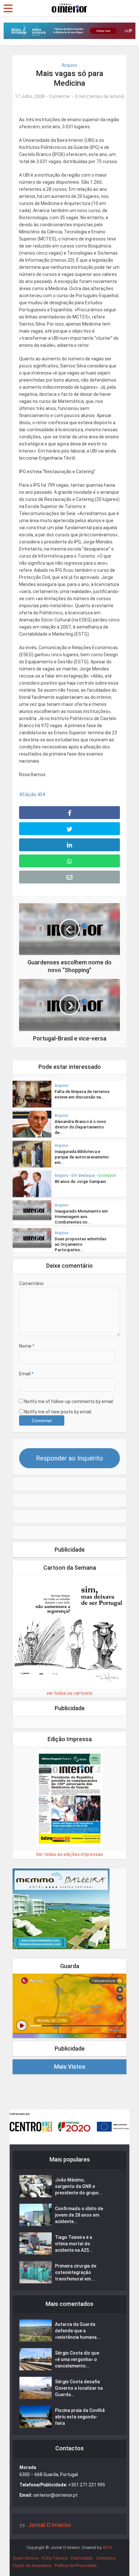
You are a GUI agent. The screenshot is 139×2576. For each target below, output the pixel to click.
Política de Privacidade (76, 2566)
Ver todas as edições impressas (69, 1854)
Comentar (60, 96)
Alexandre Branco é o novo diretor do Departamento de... (80, 1127)
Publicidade (82, 2558)
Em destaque (83, 1176)
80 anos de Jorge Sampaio (80, 1181)
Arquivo (69, 65)
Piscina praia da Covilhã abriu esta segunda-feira (80, 2417)
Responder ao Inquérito (69, 1458)
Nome (27, 1346)
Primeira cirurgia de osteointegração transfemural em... (76, 2272)
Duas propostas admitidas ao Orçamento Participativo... (80, 1244)
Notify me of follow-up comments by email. (69, 1401)
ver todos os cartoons (69, 1693)
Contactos (106, 2558)
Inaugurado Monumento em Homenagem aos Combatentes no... (81, 1217)
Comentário (31, 1283)
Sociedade (107, 1176)
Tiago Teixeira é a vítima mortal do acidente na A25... (74, 2244)
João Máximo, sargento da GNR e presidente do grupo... (79, 2186)
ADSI (107, 2547)
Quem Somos (26, 2558)
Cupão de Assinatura (32, 2566)
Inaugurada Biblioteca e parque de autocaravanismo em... (82, 1157)
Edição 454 (34, 795)
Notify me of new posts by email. (58, 1412)
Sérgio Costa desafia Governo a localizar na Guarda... (79, 2388)
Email (26, 1374)
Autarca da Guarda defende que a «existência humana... (78, 2331)
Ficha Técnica (55, 2558)
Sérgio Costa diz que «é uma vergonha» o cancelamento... (77, 2359)
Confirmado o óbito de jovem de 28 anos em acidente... (79, 2215)
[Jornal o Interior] (69, 7)
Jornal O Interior (50, 2525)
